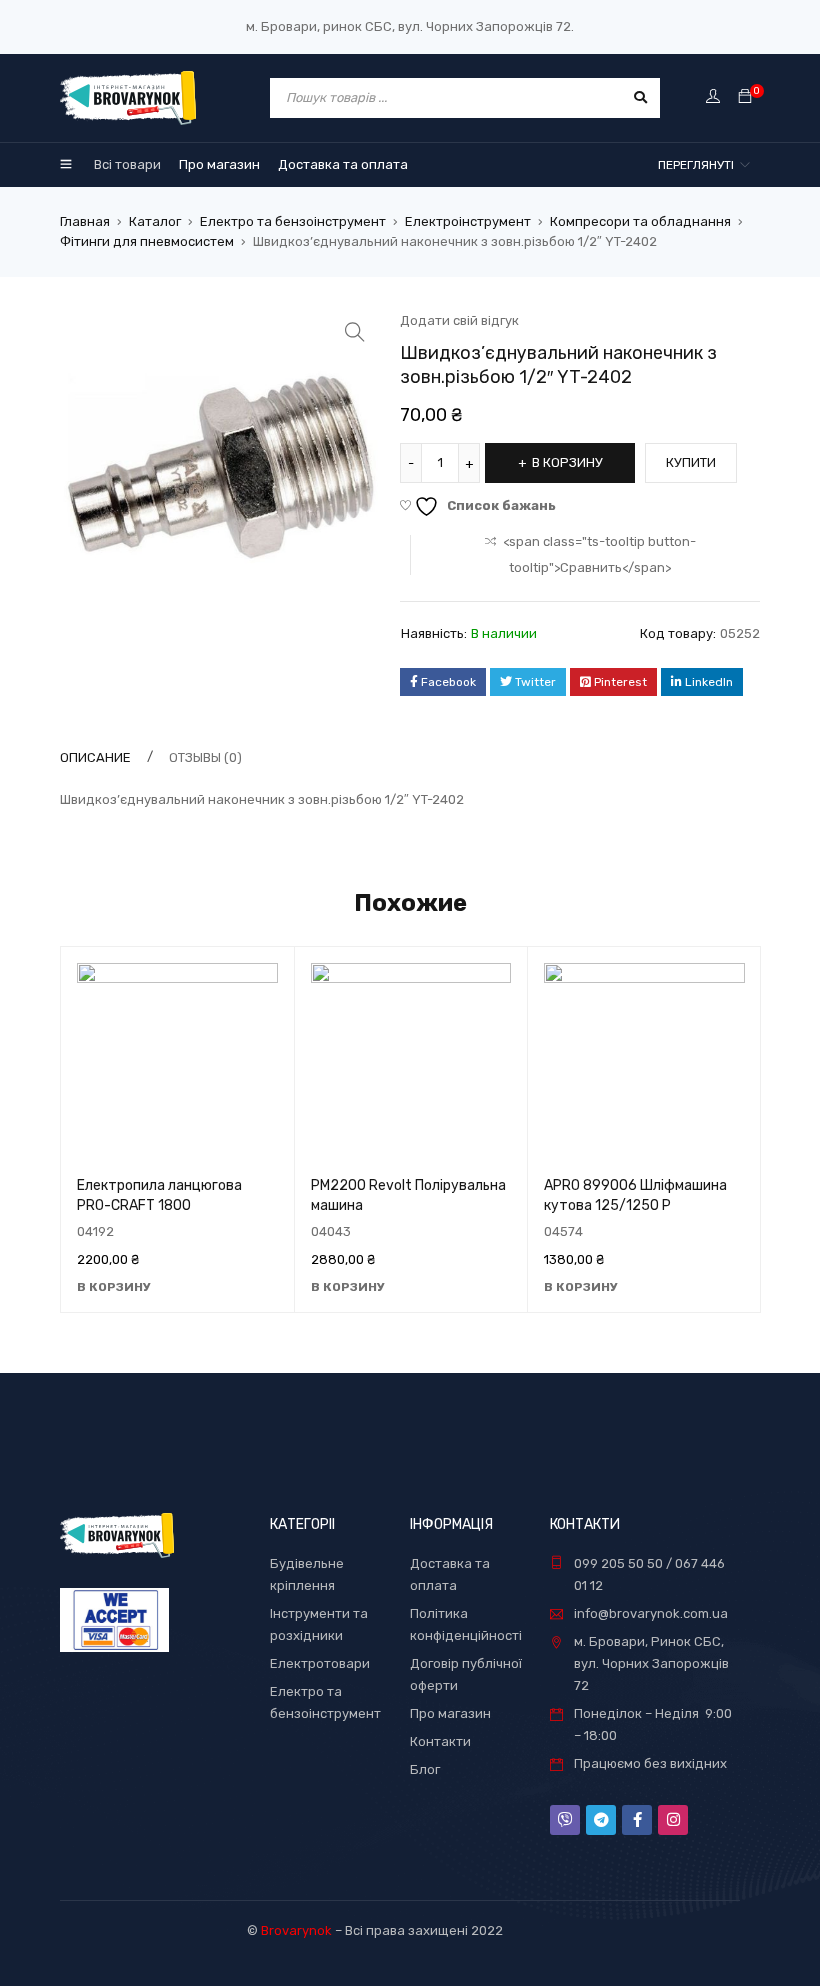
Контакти (440, 1741)
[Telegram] (601, 1820)
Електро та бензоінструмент (293, 221)
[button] (355, 332)
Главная (85, 221)
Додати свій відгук (459, 320)
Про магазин (450, 1713)
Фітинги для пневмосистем (147, 241)
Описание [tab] (95, 757)
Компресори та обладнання (640, 221)
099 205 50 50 (618, 1563)
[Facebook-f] (637, 1820)
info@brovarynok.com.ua (651, 1613)
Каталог (155, 221)
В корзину (567, 462)
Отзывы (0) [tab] (205, 757)
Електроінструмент (468, 221)
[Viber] (565, 1820)
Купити (691, 462)
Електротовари (320, 1663)
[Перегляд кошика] (745, 97)
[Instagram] (673, 1820)
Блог (425, 1769)
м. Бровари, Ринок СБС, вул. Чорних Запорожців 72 (651, 1663)
